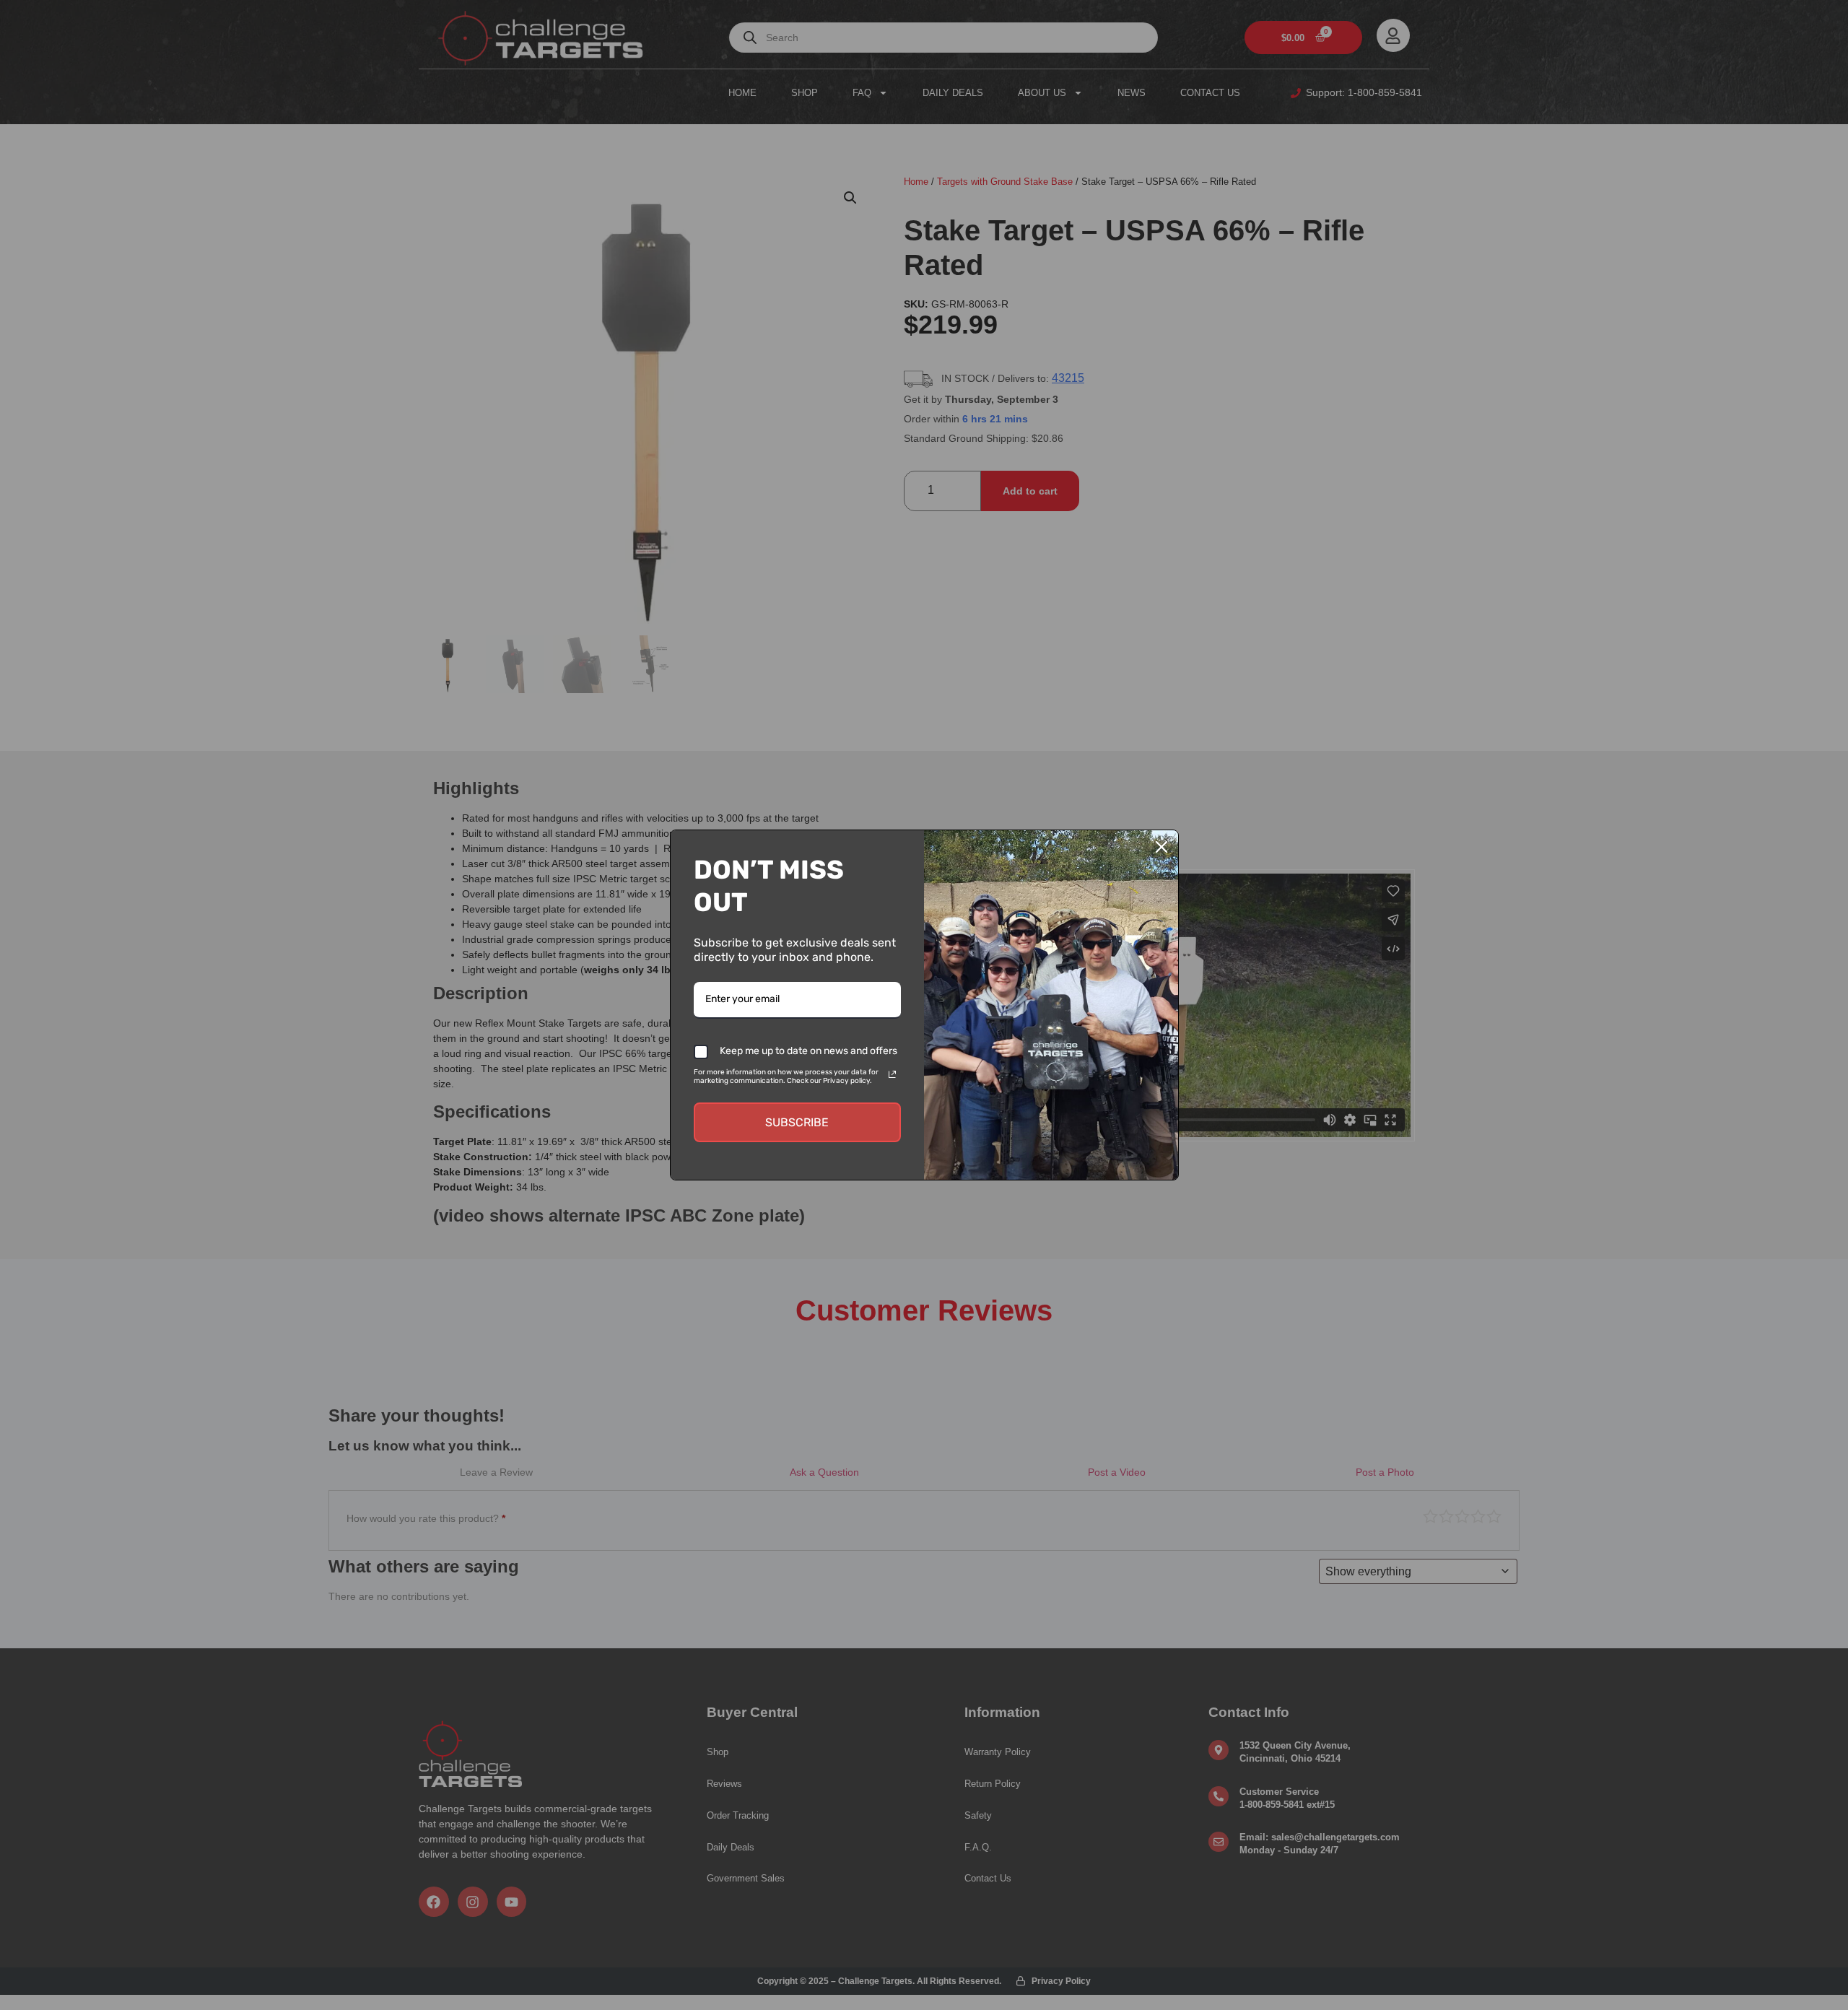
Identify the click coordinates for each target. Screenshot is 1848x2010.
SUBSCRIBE (797, 1122)
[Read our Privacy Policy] (892, 1074)
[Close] (1161, 847)
